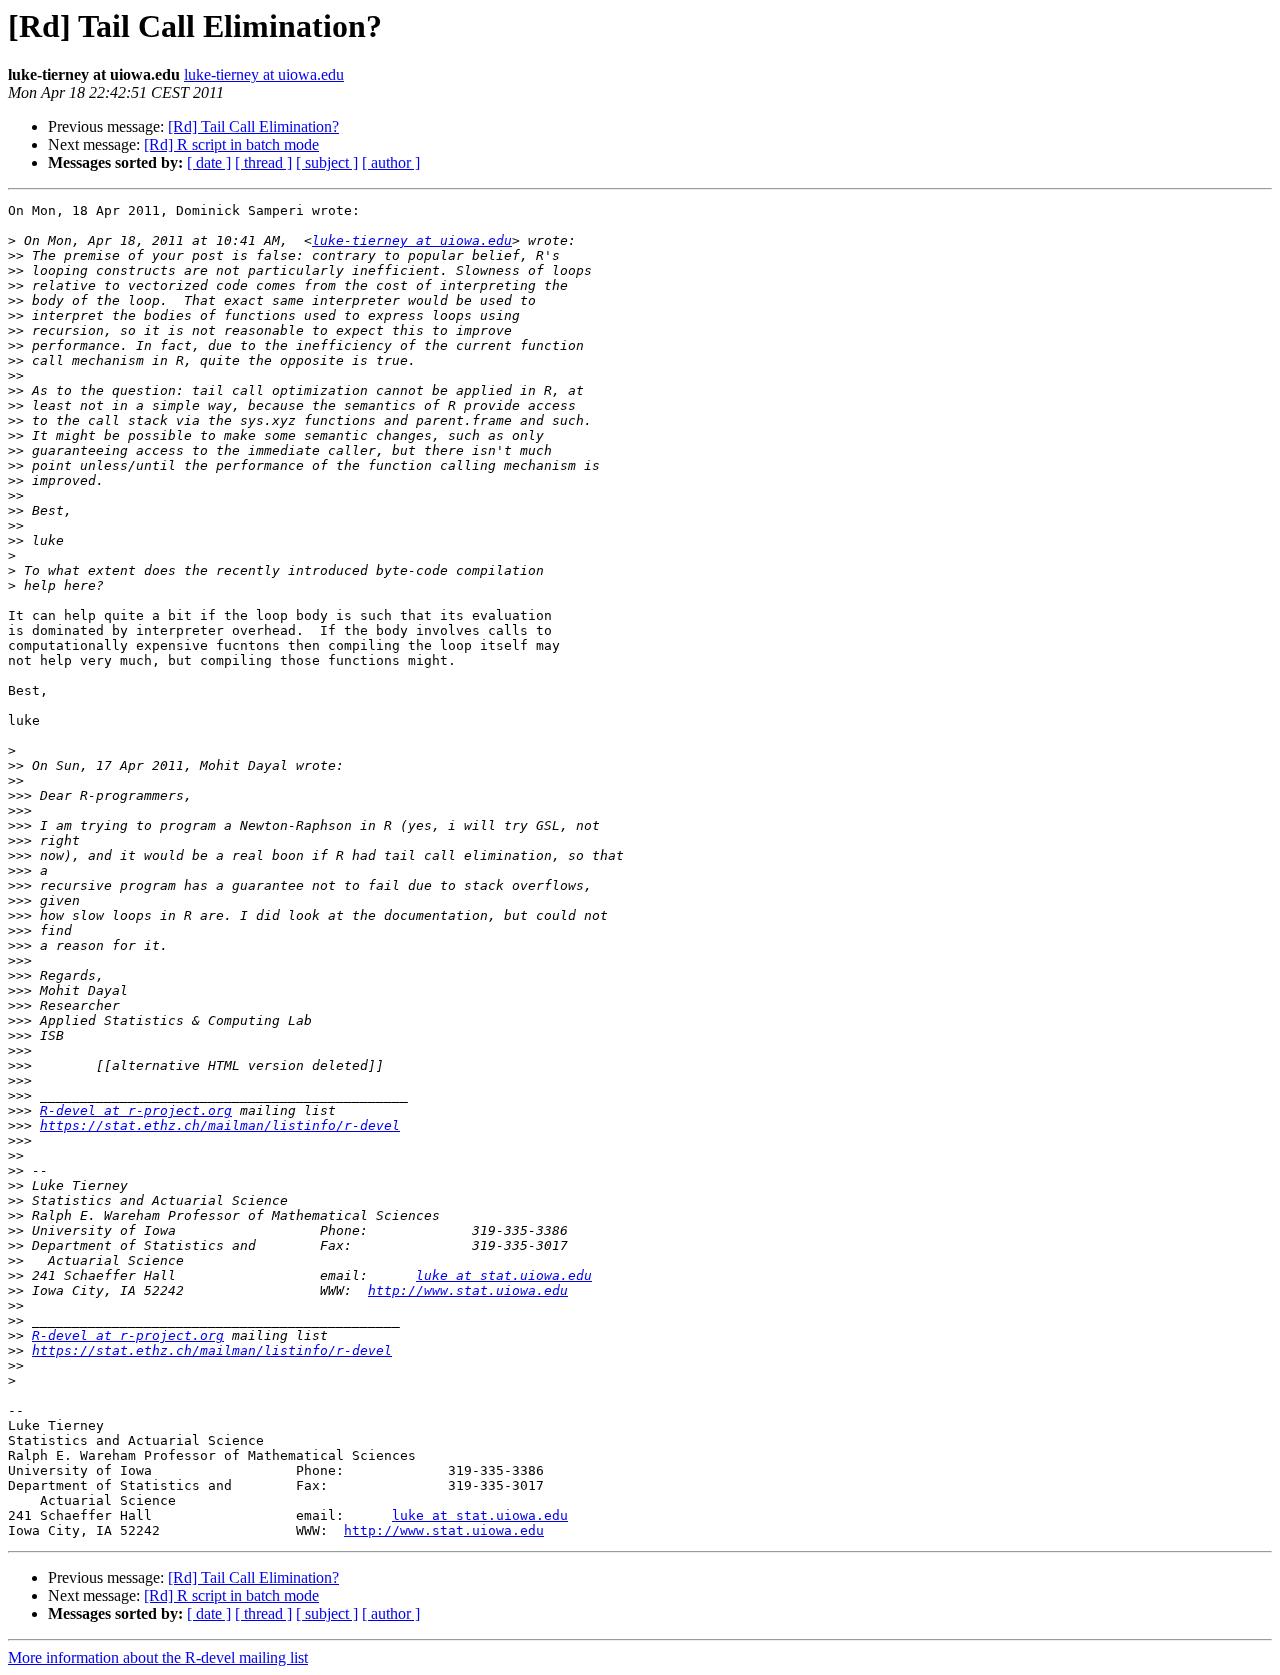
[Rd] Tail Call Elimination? (253, 126)
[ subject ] (327, 162)
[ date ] (209, 162)
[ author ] (391, 162)
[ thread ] (263, 162)
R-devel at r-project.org (136, 1110)
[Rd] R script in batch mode (231, 144)
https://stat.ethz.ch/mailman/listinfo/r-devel (220, 1125)
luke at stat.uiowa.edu (504, 1275)
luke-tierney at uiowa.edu (264, 74)
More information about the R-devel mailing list (158, 1657)
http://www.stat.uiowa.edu (468, 1290)
